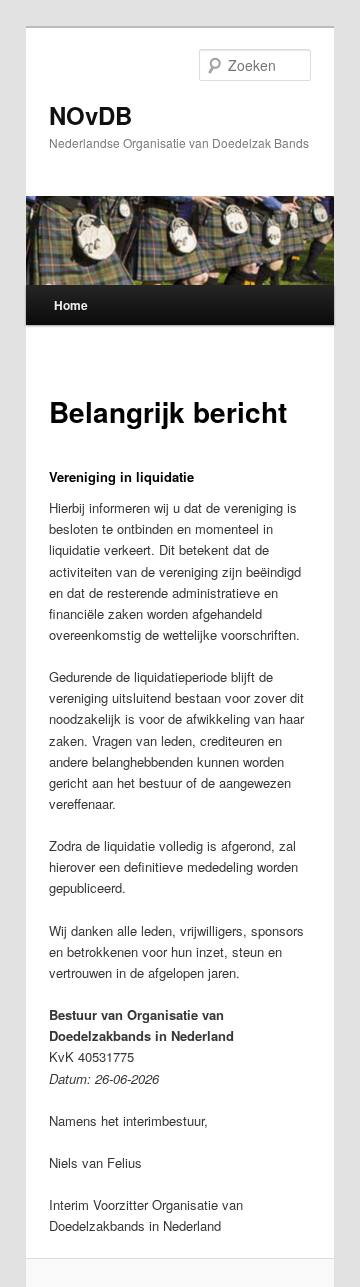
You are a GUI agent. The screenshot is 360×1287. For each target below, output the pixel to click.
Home (71, 305)
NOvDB (90, 115)
